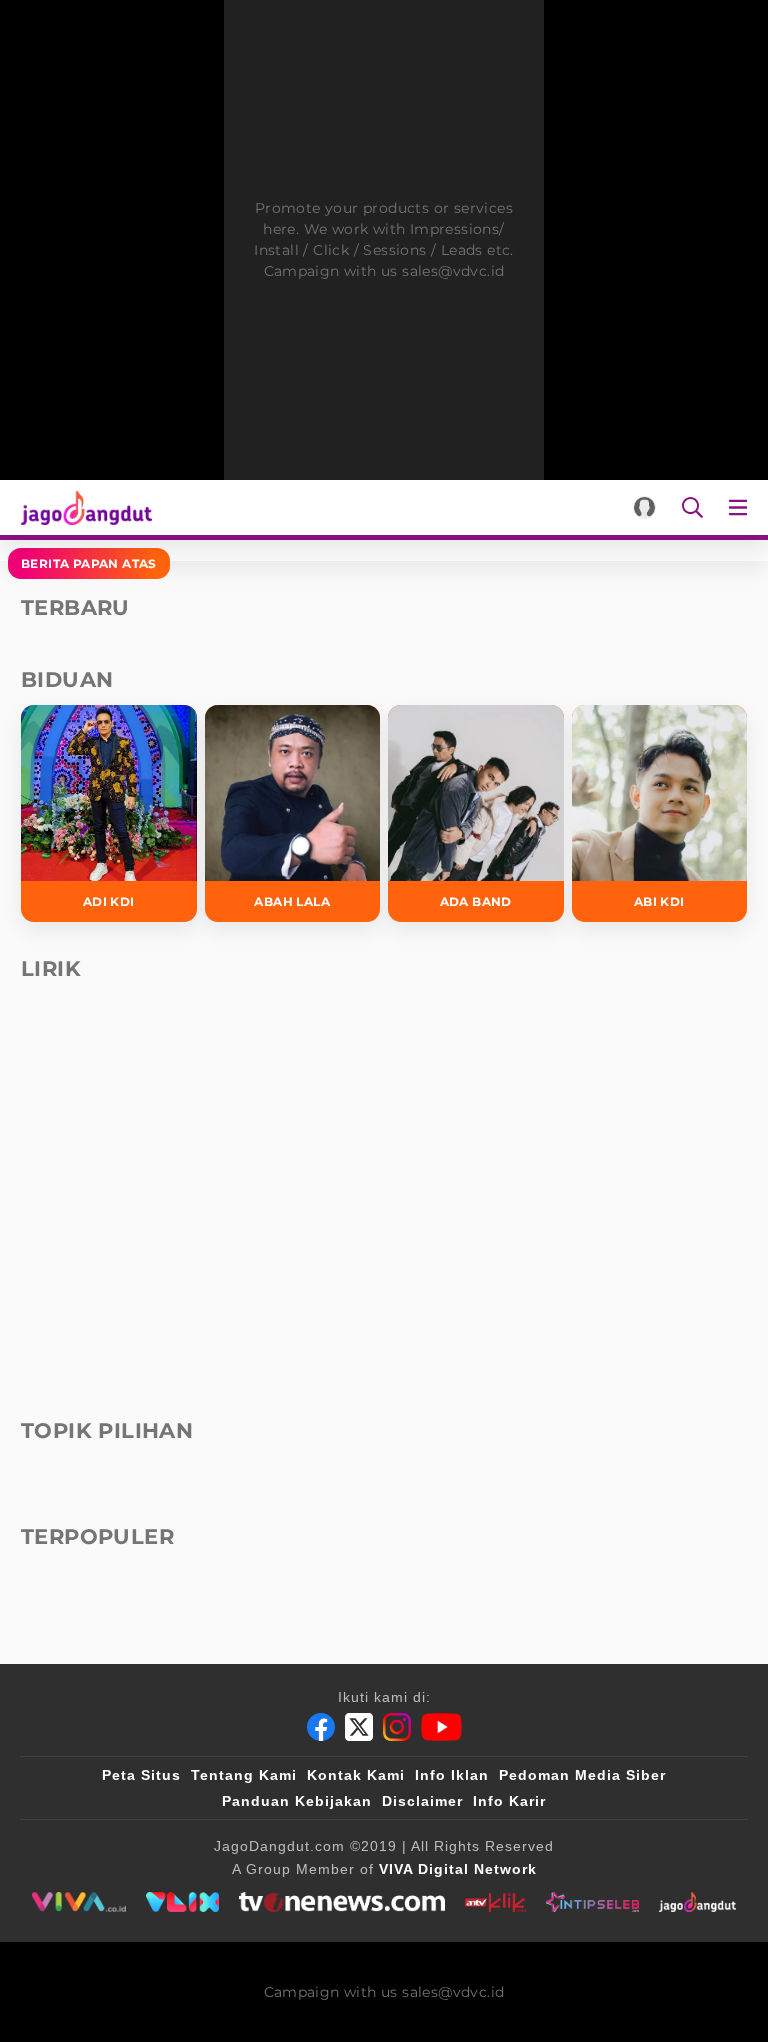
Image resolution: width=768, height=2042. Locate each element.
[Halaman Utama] (82, 507)
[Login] (644, 507)
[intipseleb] (592, 1902)
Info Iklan (452, 1775)
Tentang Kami (244, 1775)
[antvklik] (495, 1902)
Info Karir (509, 1801)
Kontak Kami (356, 1775)
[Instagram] (397, 1727)
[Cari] (692, 507)
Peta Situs (141, 1775)
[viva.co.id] (78, 1902)
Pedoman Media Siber (582, 1775)
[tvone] (341, 1902)
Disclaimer (422, 1801)
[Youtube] (441, 1727)
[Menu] (742, 507)
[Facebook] (321, 1727)
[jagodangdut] (697, 1902)
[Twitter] (359, 1727)
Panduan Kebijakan (297, 1801)
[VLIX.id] (183, 1902)
